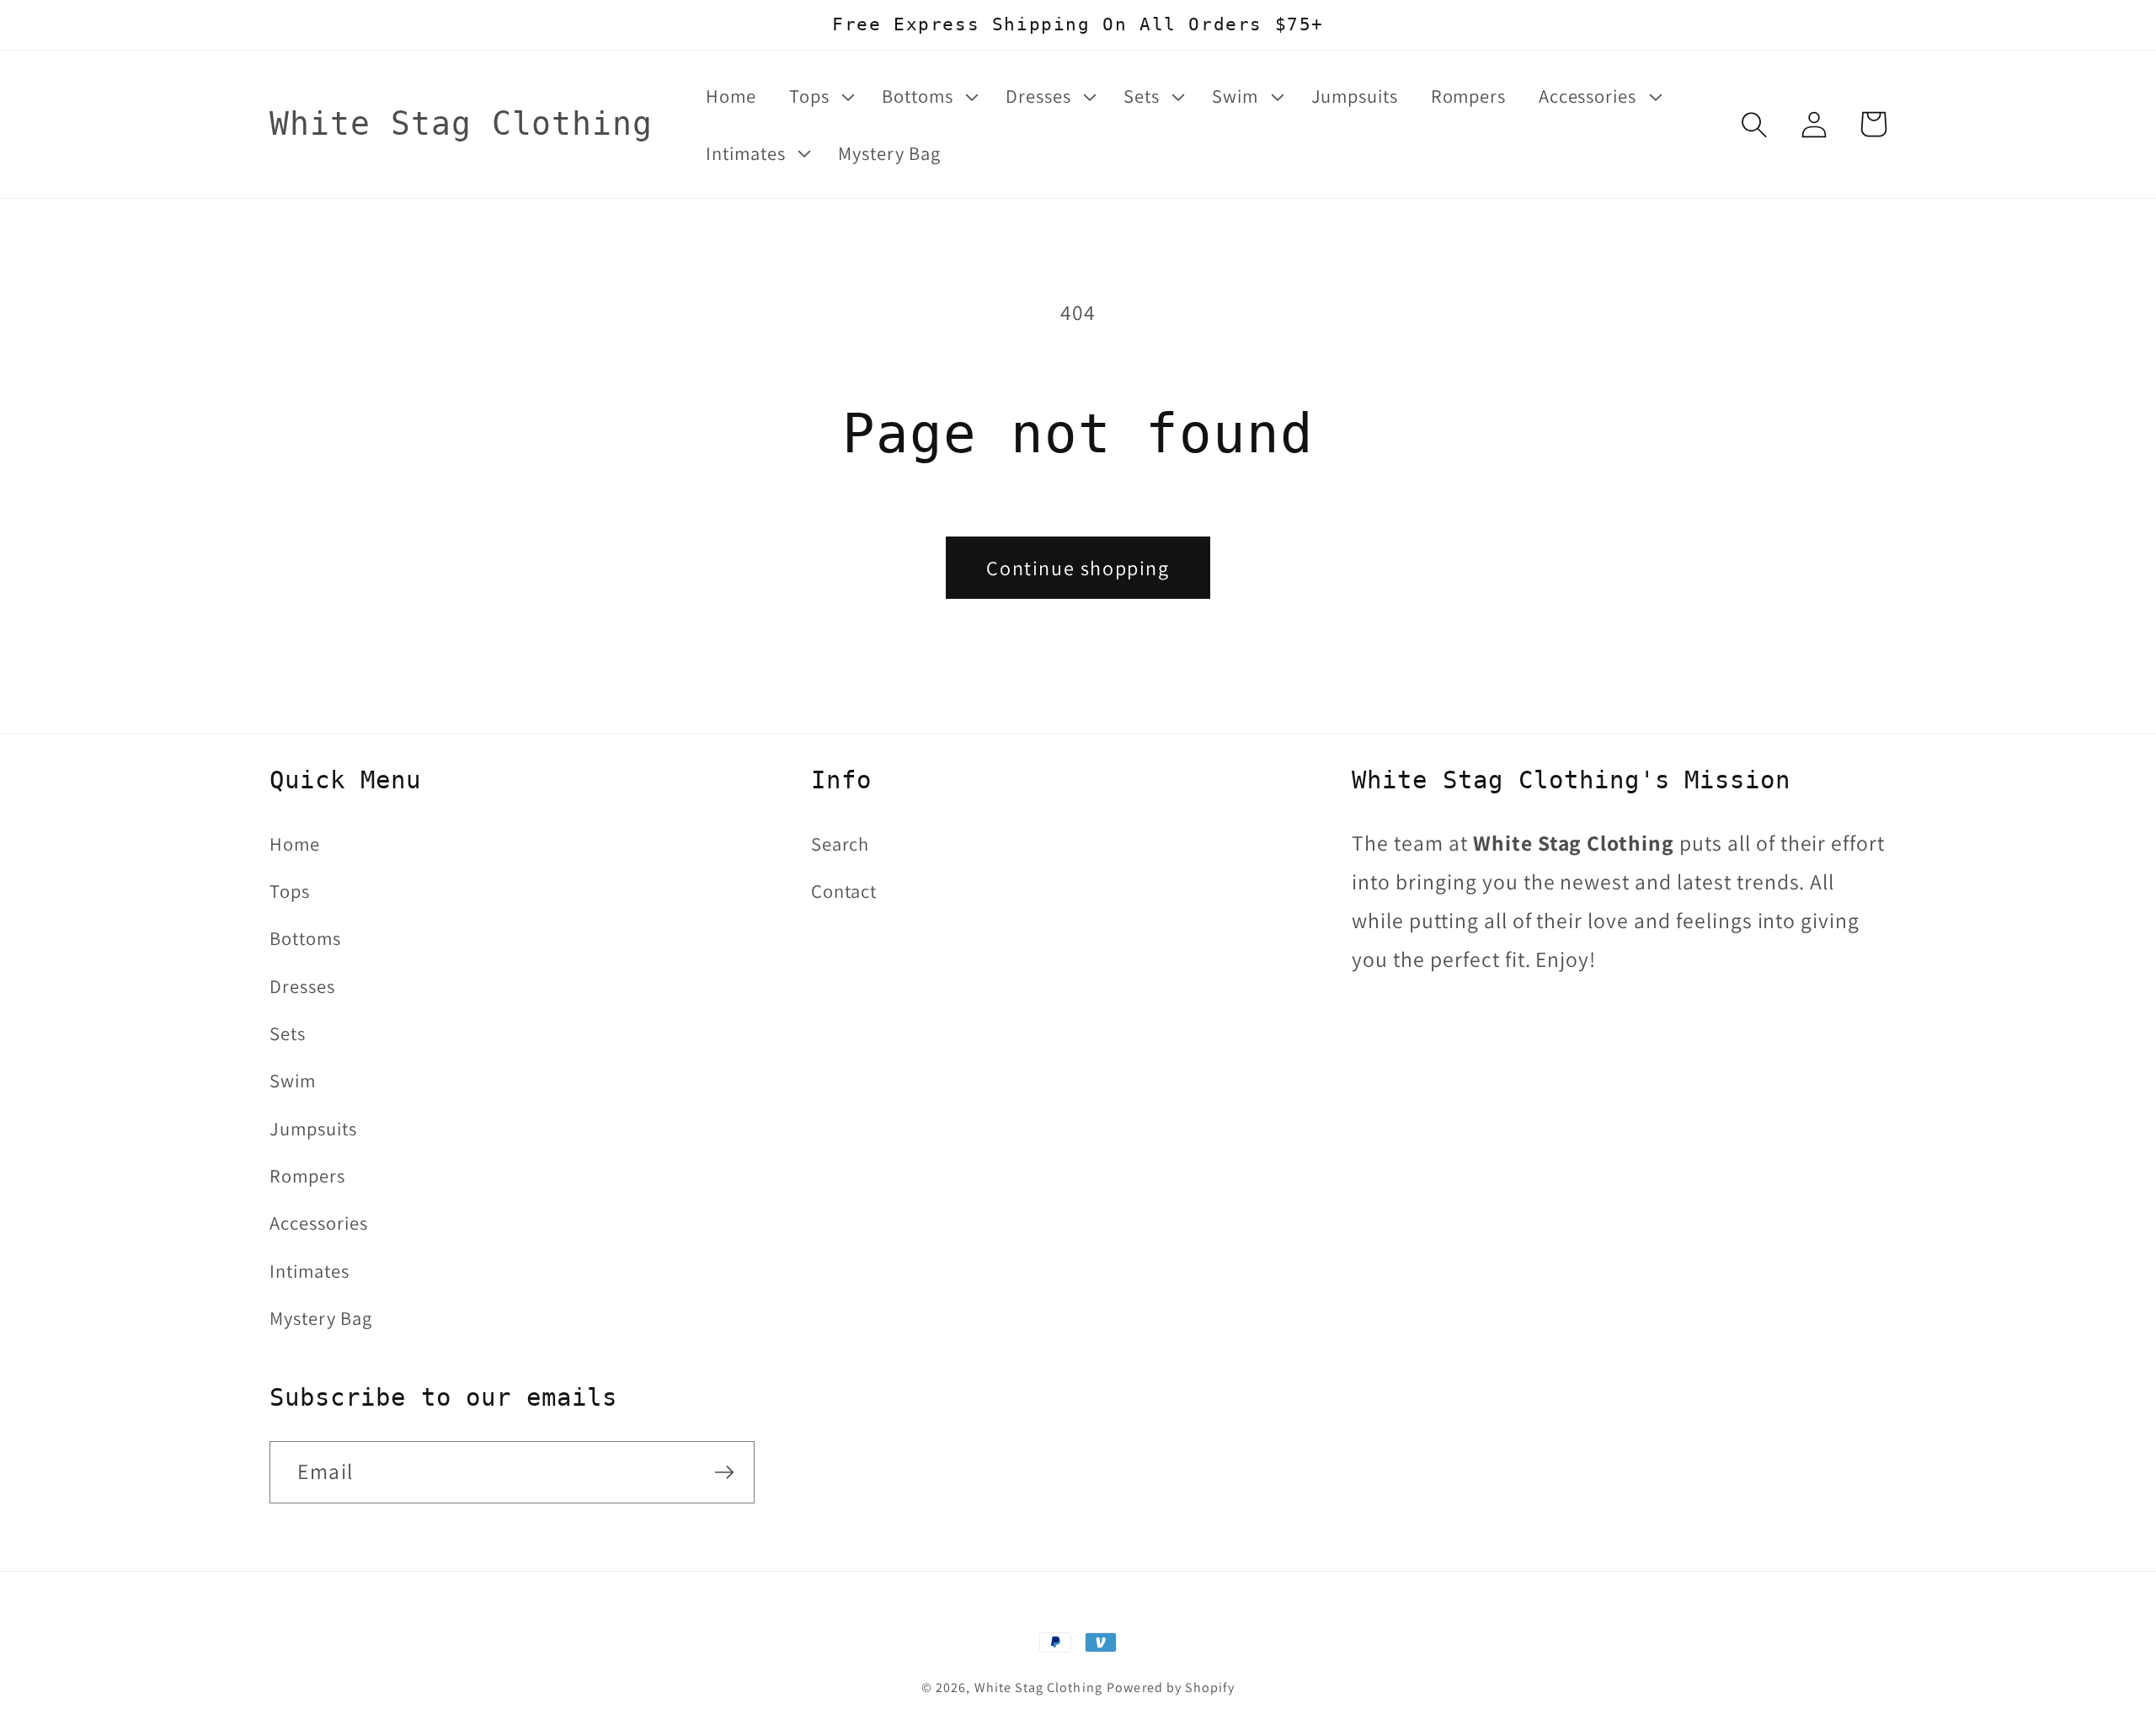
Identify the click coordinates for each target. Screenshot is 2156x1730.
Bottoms (305, 938)
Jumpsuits (313, 1128)
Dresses (302, 986)
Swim (293, 1080)
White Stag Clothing (1038, 1687)
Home (295, 844)
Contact (844, 891)
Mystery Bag (321, 1318)
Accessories (319, 1223)
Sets (288, 1033)
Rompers (307, 1175)
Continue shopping (1078, 568)
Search (841, 844)
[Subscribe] (724, 1472)
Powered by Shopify (1171, 1687)
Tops (290, 891)
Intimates (310, 1271)
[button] (819, 96)
